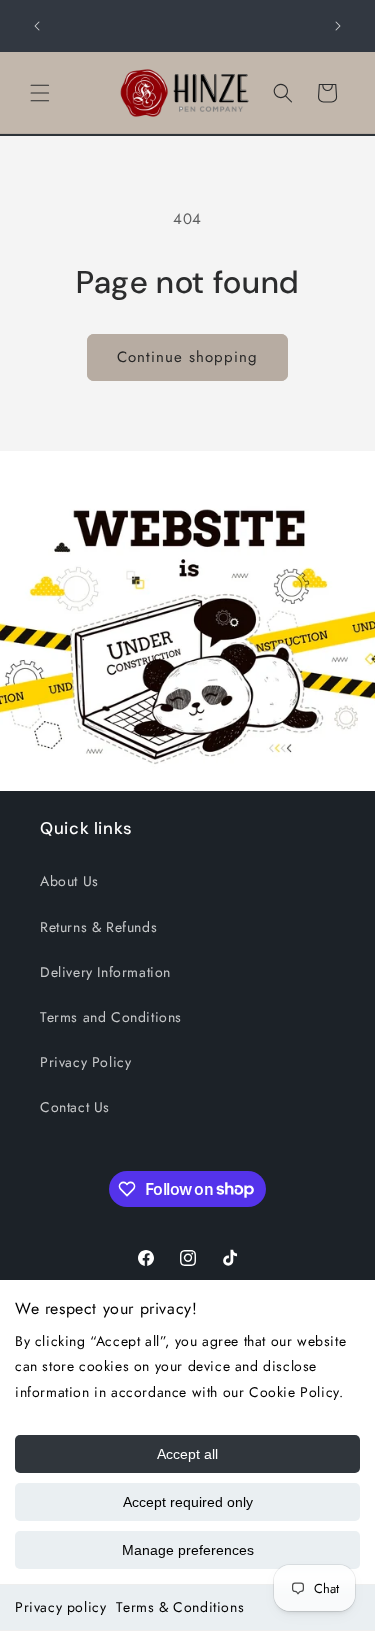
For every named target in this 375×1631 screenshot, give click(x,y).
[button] (40, 93)
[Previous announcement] (37, 26)
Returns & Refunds (98, 927)
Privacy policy (60, 1607)
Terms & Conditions (180, 1607)
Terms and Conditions (111, 1017)
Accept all (187, 1454)
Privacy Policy (85, 1062)
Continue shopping (187, 357)
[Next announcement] (338, 26)
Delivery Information (105, 972)
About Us (69, 881)
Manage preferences (188, 1550)
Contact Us (75, 1107)
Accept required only (188, 1502)
